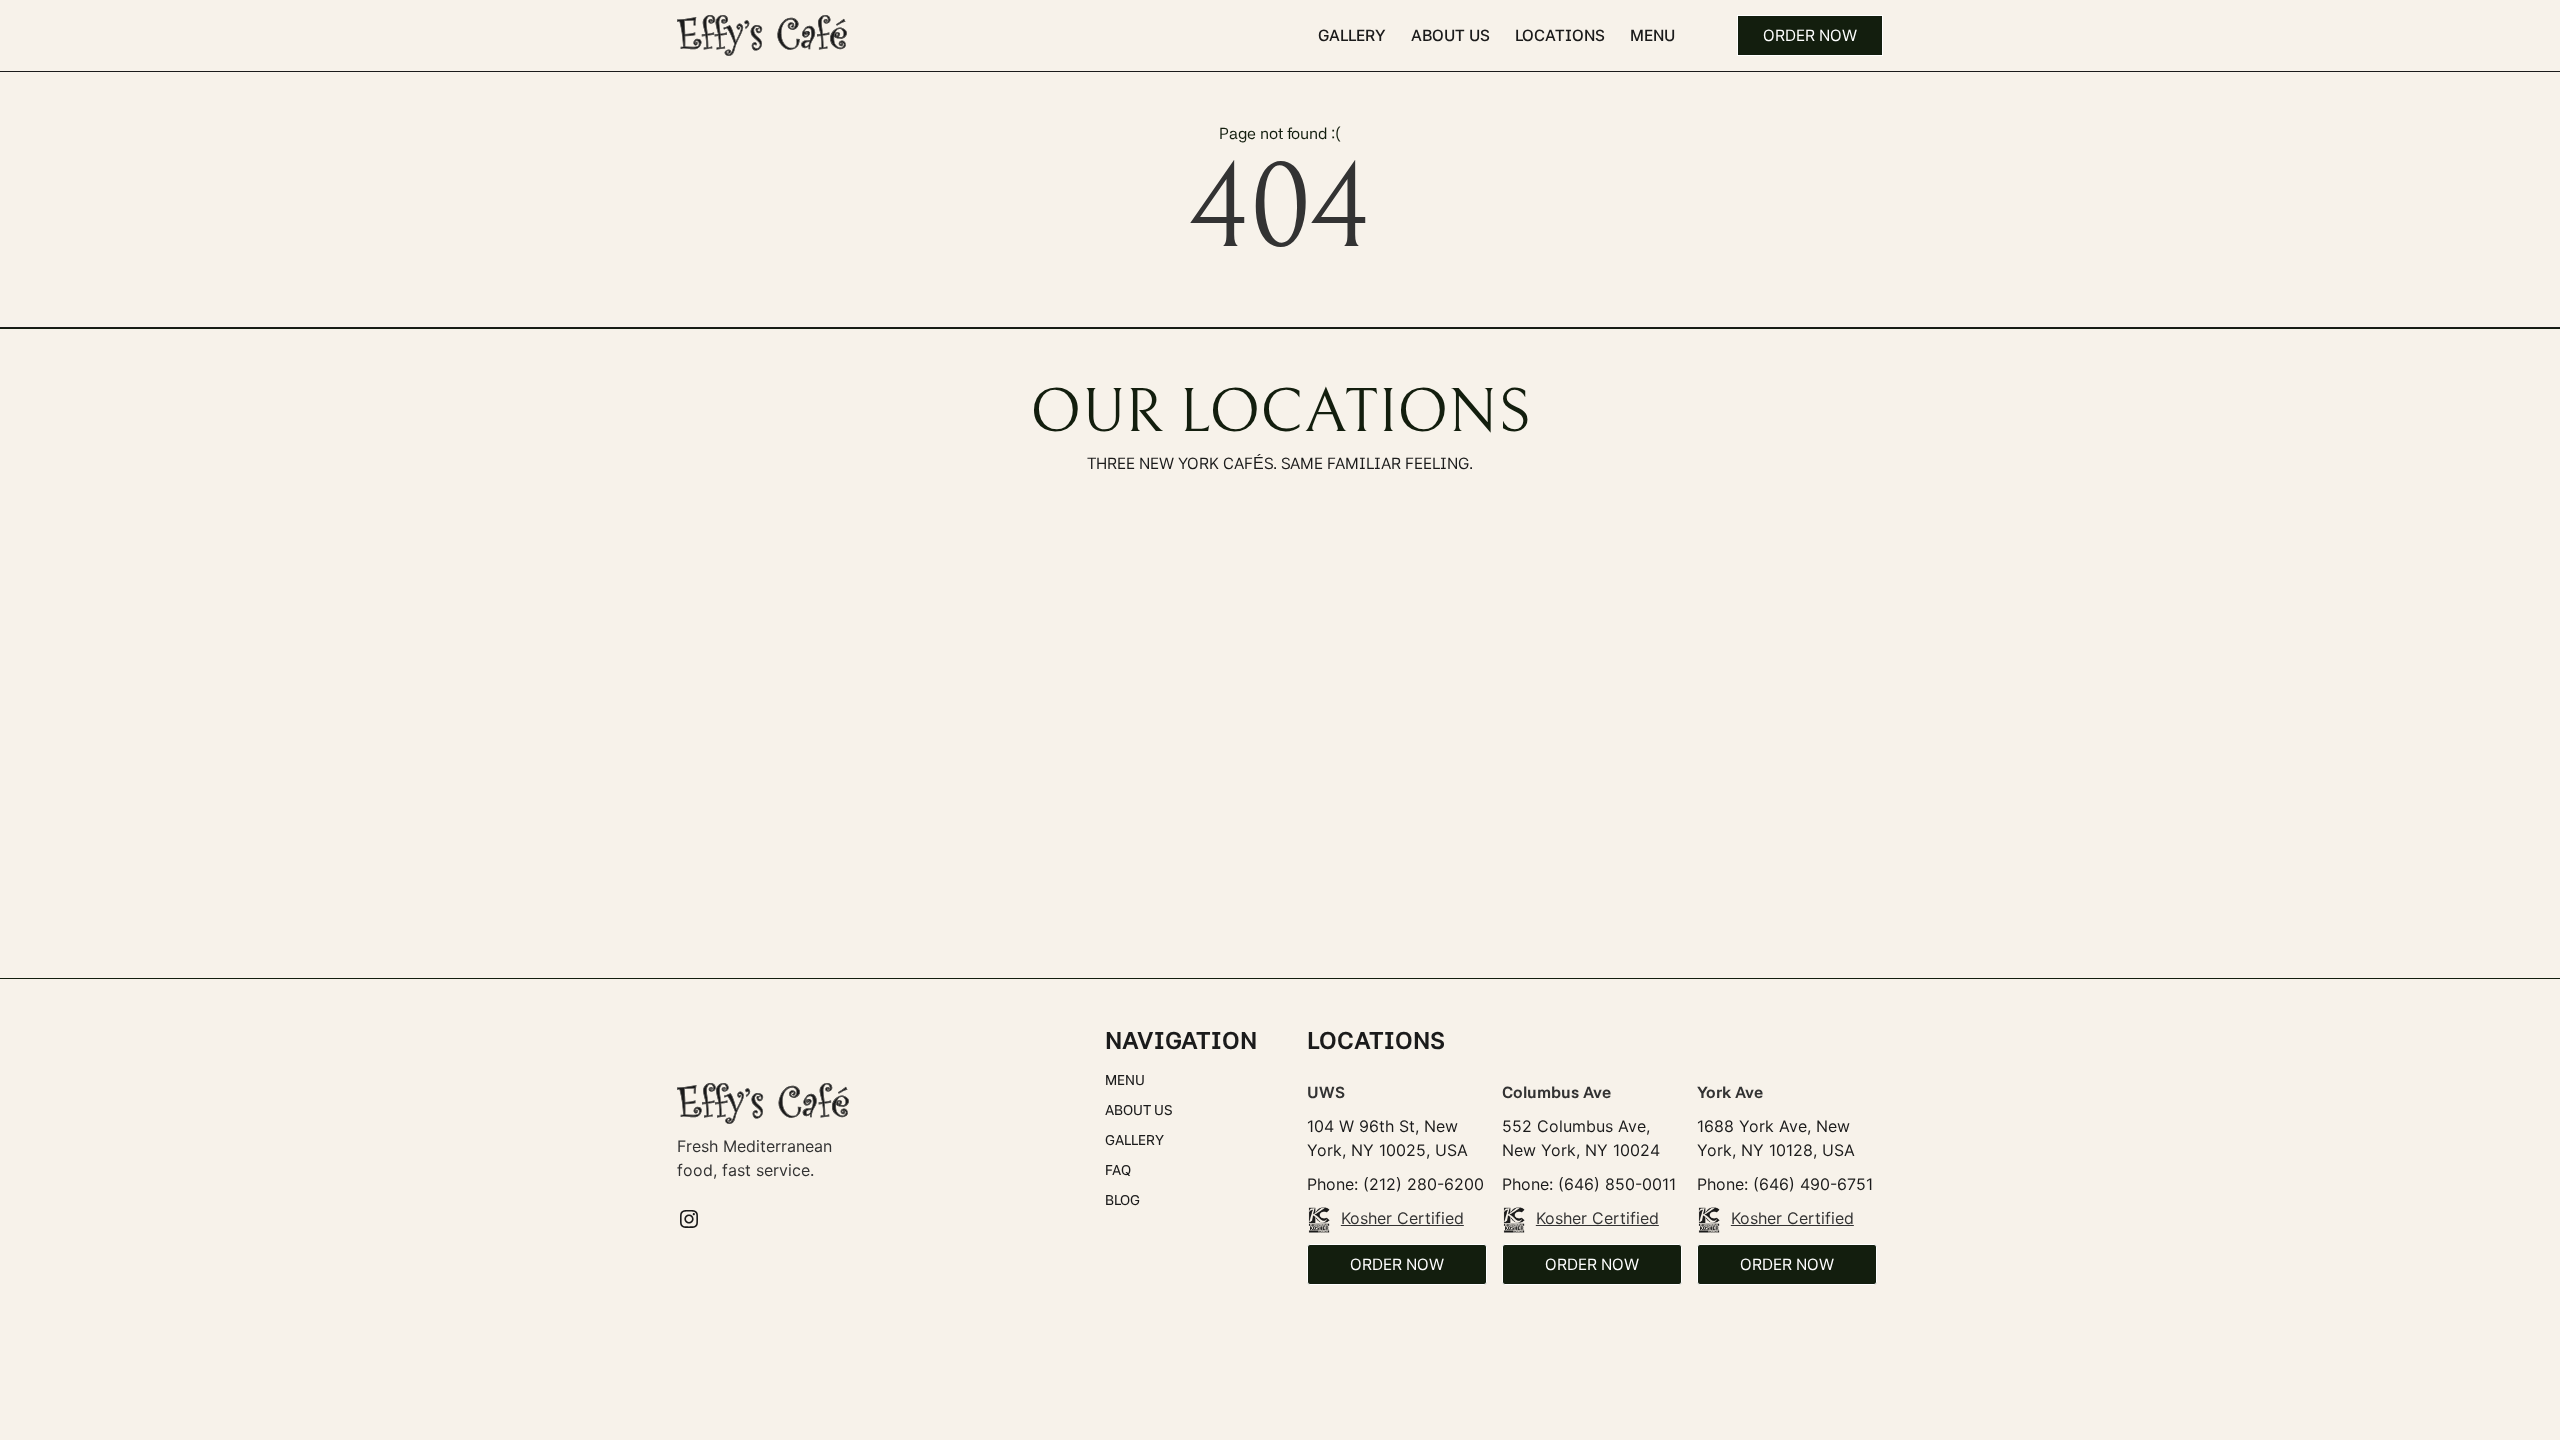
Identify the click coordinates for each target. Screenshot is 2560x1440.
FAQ (1118, 1170)
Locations (1560, 35)
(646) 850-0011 (1617, 1184)
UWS (1326, 1092)
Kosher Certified (1402, 1218)
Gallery (1352, 35)
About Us (1450, 35)
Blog (1122, 1200)
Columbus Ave (1556, 1092)
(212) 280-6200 (1423, 1184)
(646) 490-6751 (1813, 1184)
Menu (1652, 35)
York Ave (1730, 1092)
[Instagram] (689, 1219)
